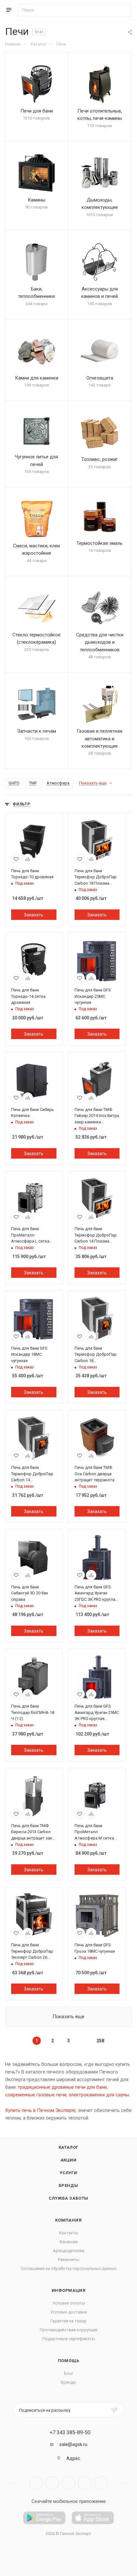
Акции (69, 2160)
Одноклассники (85, 2483)
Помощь (69, 2361)
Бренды (68, 2185)
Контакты (69, 2233)
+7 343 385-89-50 (70, 2433)
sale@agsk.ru (73, 2444)
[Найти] (123, 10)
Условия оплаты (69, 2303)
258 (100, 2041)
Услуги (68, 2173)
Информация (69, 2290)
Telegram (52, 2483)
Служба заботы (68, 2198)
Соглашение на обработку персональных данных (68, 2268)
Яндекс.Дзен (101, 2483)
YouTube (69, 2483)
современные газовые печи (36, 2095)
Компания (68, 2220)
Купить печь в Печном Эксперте (40, 2110)
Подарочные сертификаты (69, 2339)
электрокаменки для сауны (99, 2095)
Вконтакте (36, 2483)
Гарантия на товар (68, 2321)
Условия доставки (69, 2312)
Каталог (69, 2147)
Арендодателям (69, 2251)
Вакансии (69, 2242)
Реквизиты (69, 2260)
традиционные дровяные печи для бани (62, 2087)
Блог (69, 2373)
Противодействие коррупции (69, 2330)
